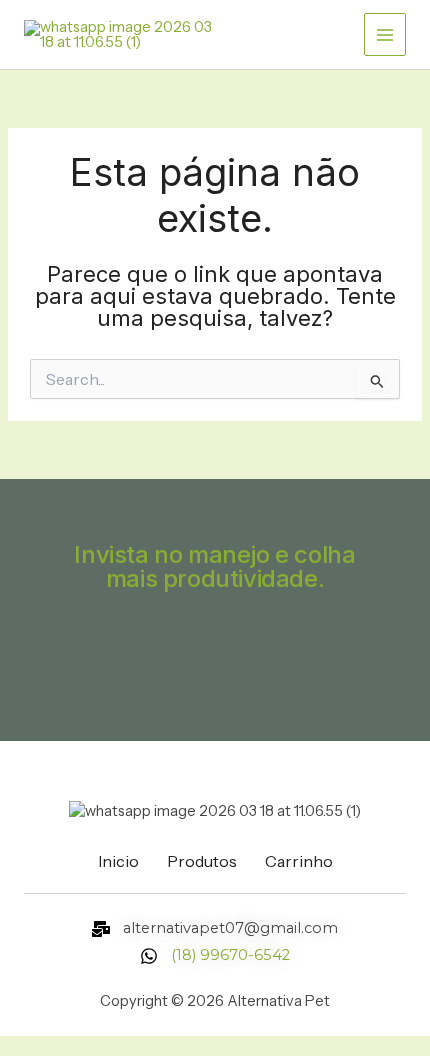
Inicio (118, 861)
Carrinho (299, 861)
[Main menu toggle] (385, 34)
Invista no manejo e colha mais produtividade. (214, 566)
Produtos (202, 861)
